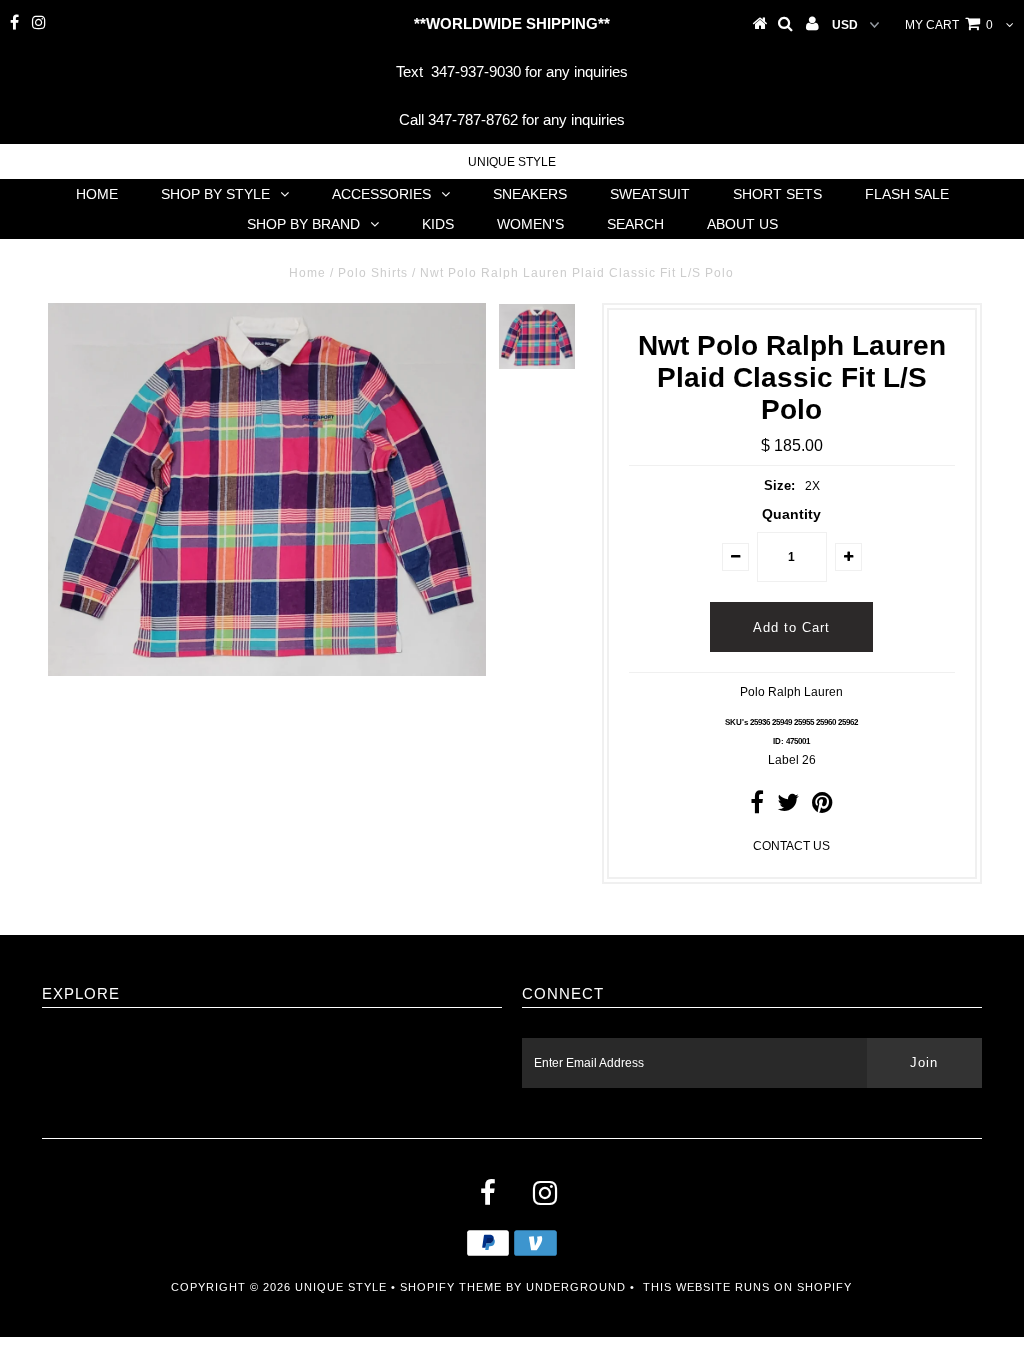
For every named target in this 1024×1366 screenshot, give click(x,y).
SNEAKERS (530, 194)
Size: (779, 485)
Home (307, 273)
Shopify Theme (451, 1287)
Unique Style (512, 162)
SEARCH (635, 224)
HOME (97, 194)
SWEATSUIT (650, 194)
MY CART (949, 25)
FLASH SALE (907, 194)
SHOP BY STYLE (215, 194)
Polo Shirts (373, 273)
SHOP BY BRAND (303, 224)
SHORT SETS (777, 194)
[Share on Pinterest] (822, 807)
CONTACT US (791, 846)
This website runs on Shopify (747, 1287)
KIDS (438, 224)
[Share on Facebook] (757, 807)
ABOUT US (742, 224)
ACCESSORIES (381, 194)
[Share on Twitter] (788, 807)
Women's (530, 224)
